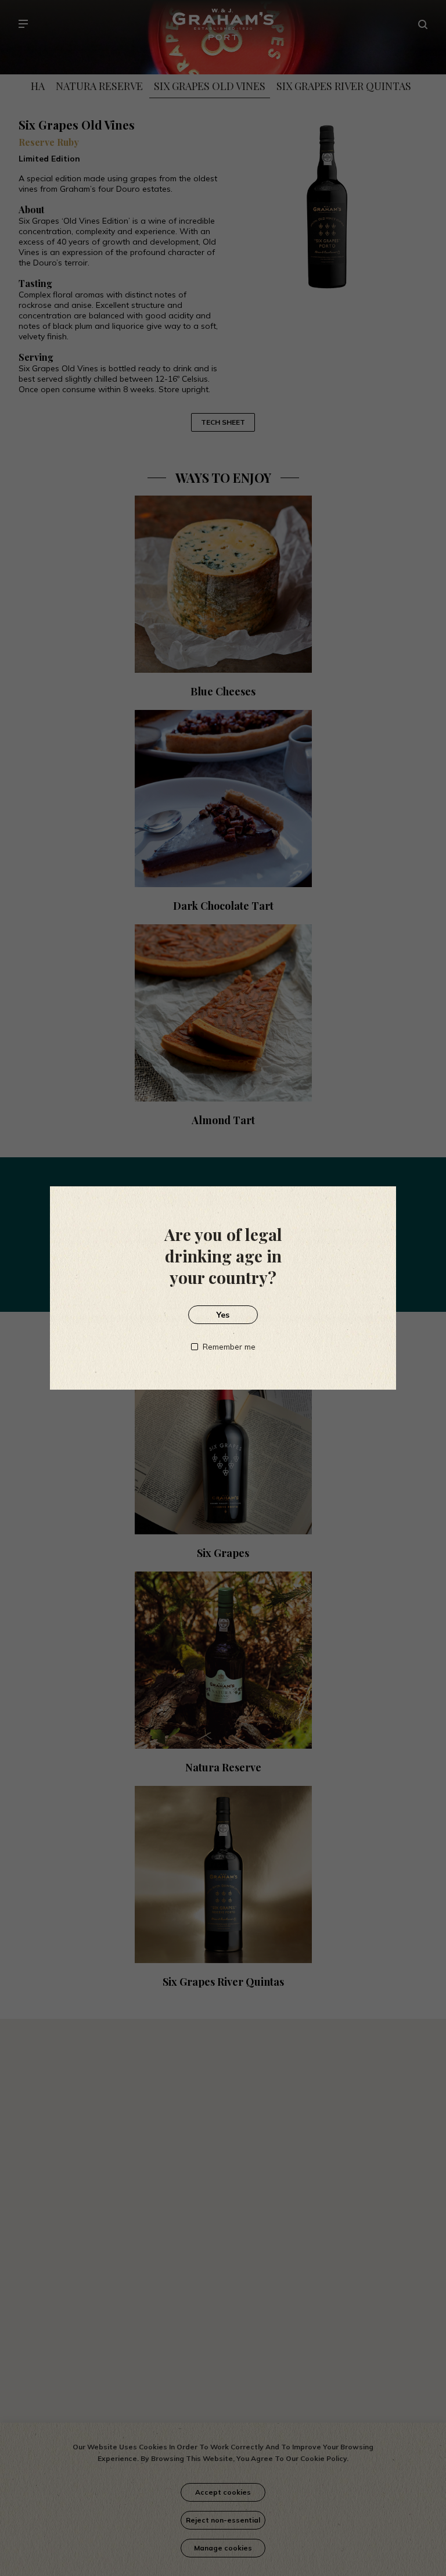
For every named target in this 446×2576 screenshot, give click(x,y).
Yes (223, 1315)
